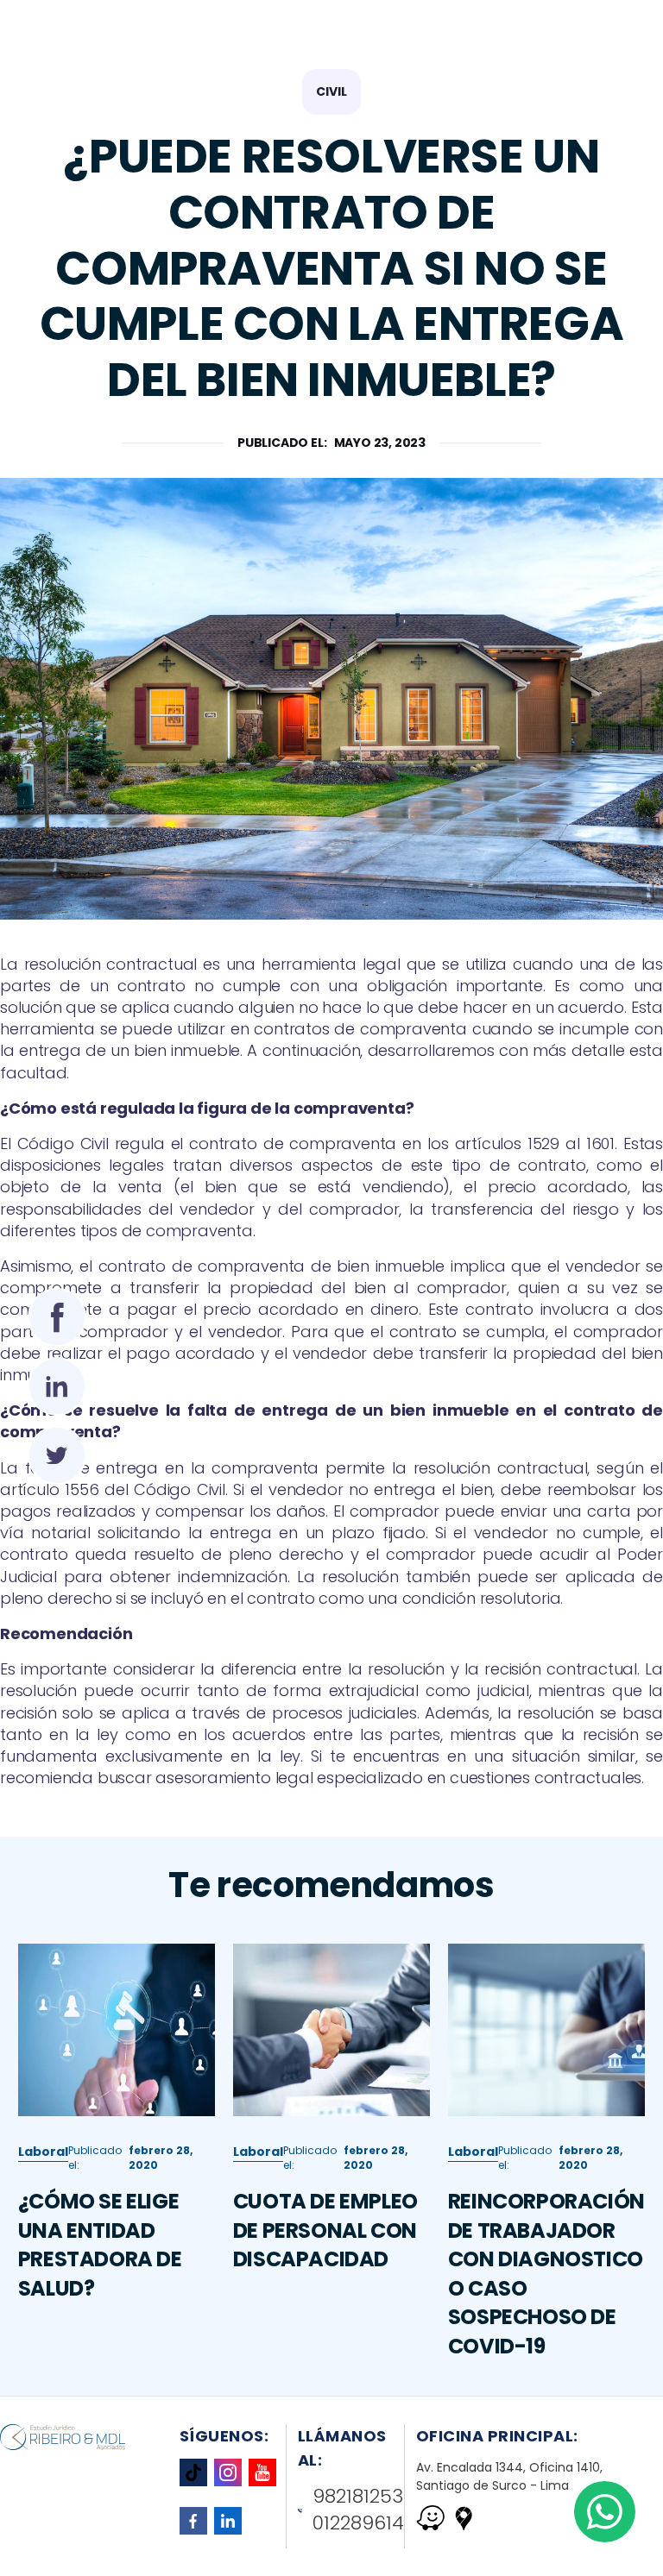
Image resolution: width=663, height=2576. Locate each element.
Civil (331, 91)
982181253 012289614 (358, 2510)
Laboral (43, 2152)
